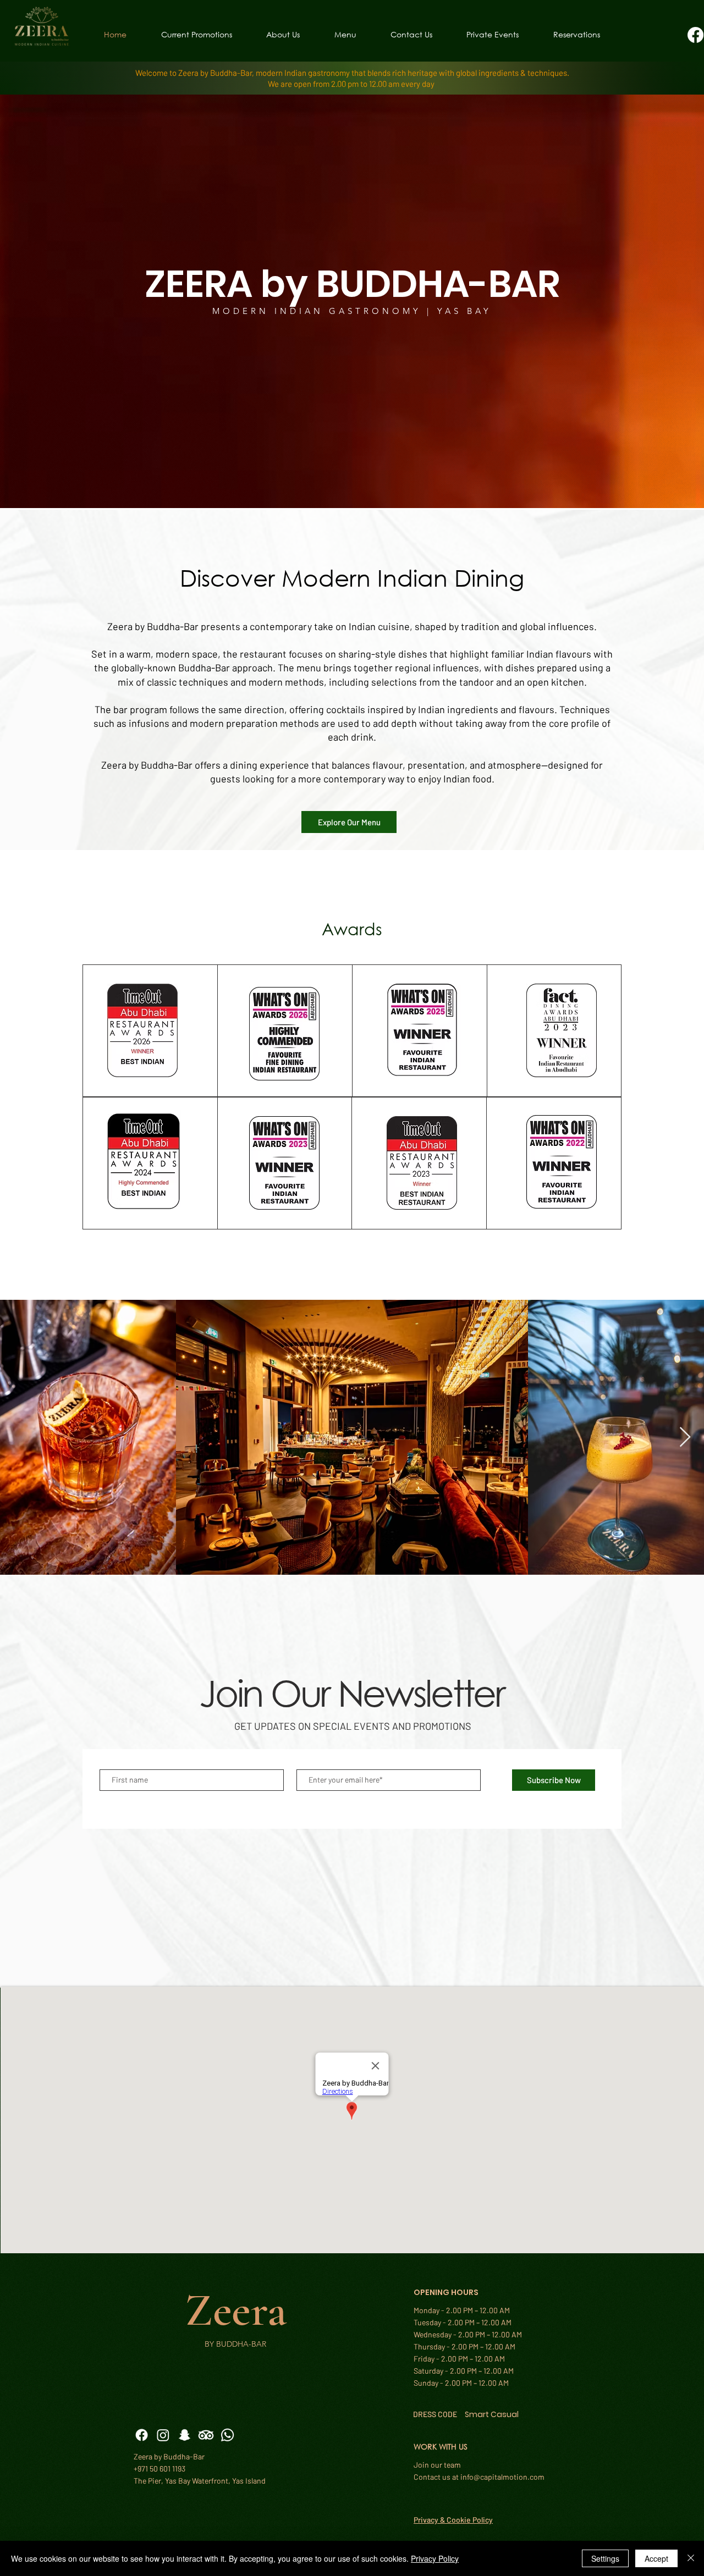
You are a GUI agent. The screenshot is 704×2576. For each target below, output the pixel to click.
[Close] (691, 2558)
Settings (605, 2558)
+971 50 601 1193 (159, 2469)
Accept (656, 2558)
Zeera (236, 2310)
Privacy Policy (435, 2558)
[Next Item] (685, 1438)
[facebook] (695, 35)
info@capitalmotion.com (502, 2477)
